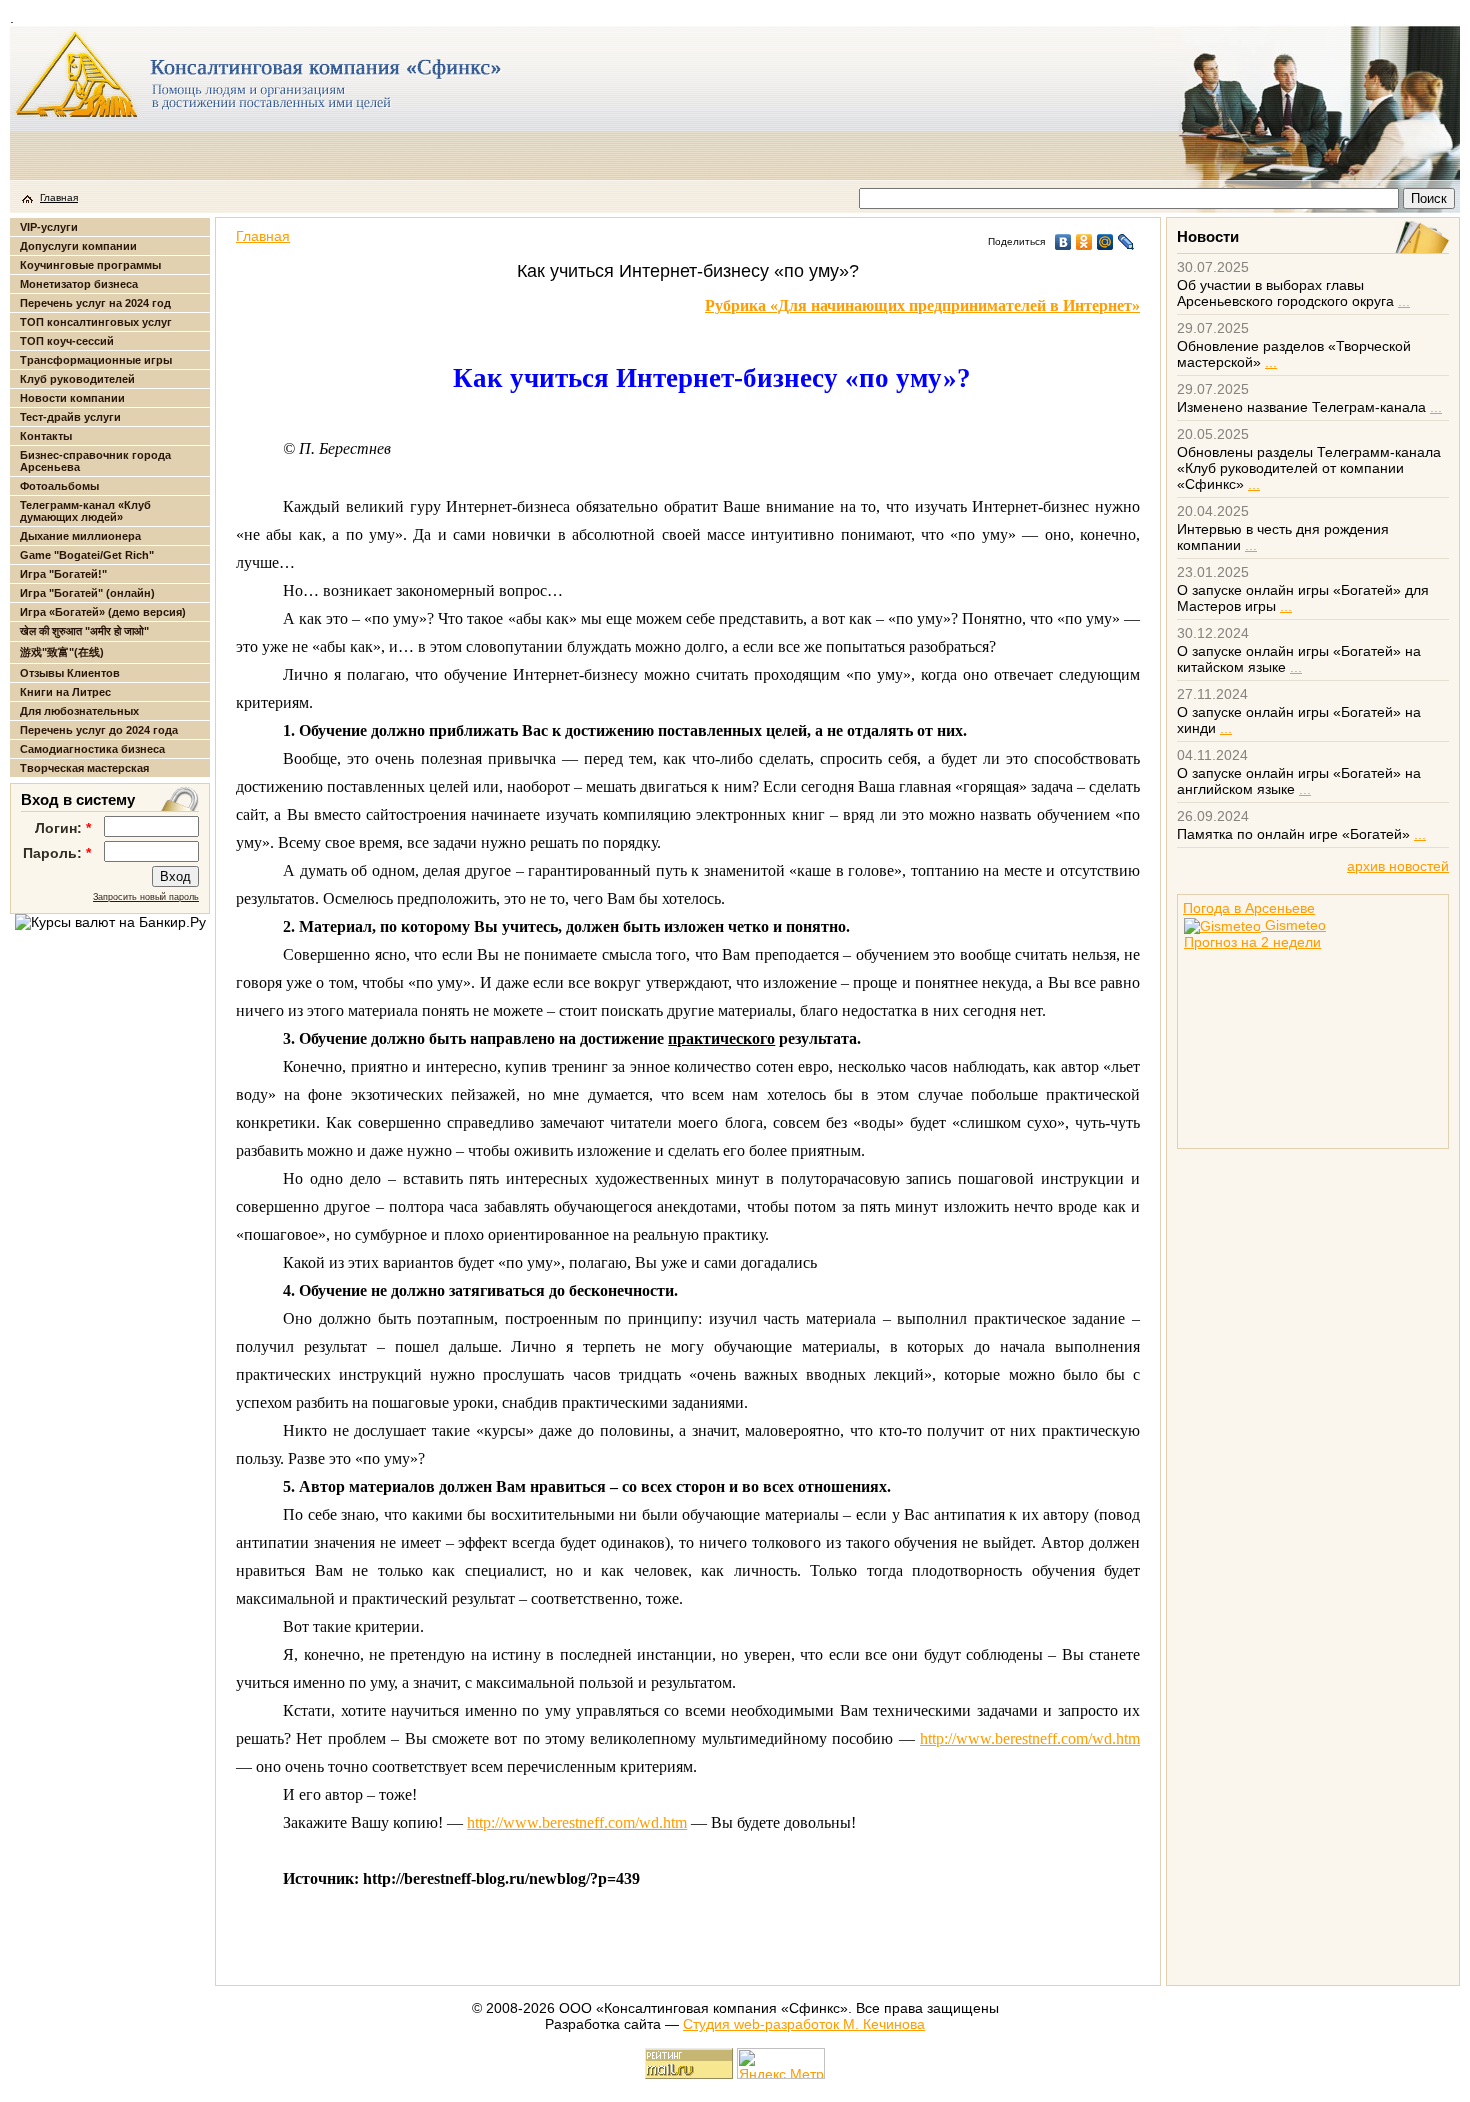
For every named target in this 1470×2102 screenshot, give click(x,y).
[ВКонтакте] (1063, 242)
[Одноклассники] (1084, 242)
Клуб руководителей (77, 379)
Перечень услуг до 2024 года (99, 730)
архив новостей (1398, 866)
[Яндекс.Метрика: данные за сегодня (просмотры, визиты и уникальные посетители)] (781, 2063)
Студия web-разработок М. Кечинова (804, 2024)
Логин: (63, 828)
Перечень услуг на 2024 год (95, 303)
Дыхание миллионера (80, 536)
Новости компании (72, 398)
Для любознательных (79, 711)
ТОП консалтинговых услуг (96, 322)
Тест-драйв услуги (70, 417)
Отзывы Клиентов (70, 673)
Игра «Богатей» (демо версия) (103, 612)
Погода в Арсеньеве (1249, 908)
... (1404, 301)
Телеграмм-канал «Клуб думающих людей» (85, 511)
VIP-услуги (49, 227)
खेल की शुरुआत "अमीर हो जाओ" (84, 631)
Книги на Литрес (65, 692)
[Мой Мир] (1105, 242)
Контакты (46, 436)
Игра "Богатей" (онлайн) (87, 593)
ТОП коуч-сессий (67, 341)
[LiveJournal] (1126, 242)
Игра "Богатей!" (63, 574)
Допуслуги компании (78, 246)
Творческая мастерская (84, 768)
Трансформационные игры (96, 360)
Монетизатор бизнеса (79, 284)
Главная (59, 197)
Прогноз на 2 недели (1252, 942)
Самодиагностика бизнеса (92, 749)
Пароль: (57, 853)
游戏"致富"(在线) (62, 652)
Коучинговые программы (90, 265)
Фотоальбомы (59, 486)
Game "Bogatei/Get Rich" (87, 555)
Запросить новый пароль (146, 897)
